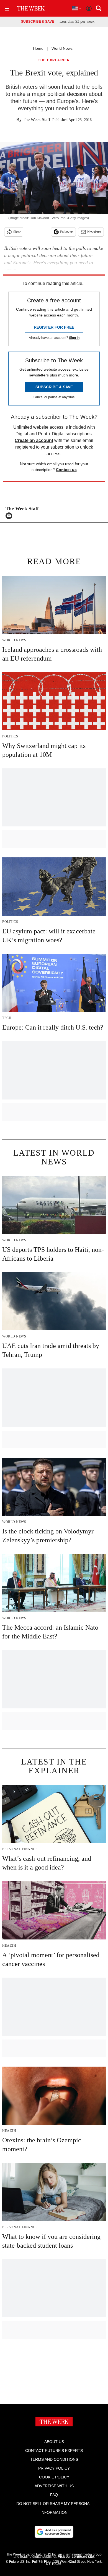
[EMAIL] (10, 516)
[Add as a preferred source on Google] (54, 2532)
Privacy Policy (54, 2468)
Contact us (66, 470)
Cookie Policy (54, 2477)
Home (38, 48)
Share (17, 232)
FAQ (54, 2495)
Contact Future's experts (54, 2451)
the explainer (54, 60)
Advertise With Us (54, 2486)
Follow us (67, 232)
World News (62, 48)
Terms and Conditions (54, 2459)
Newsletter (94, 232)
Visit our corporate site (76, 2557)
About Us (54, 2442)
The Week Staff (36, 120)
